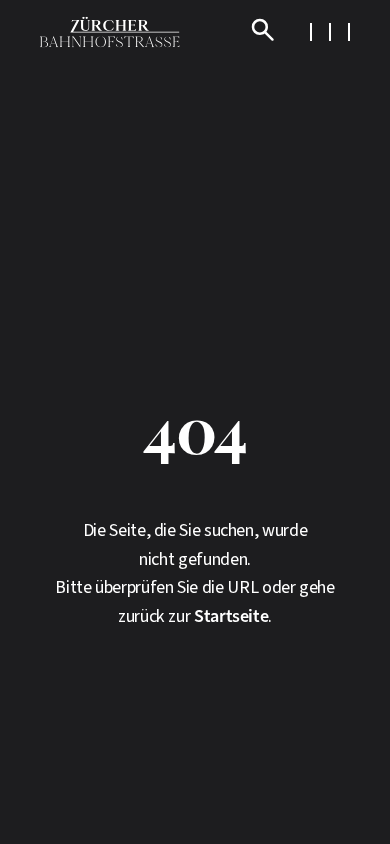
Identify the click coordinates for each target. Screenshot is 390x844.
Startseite (231, 616)
